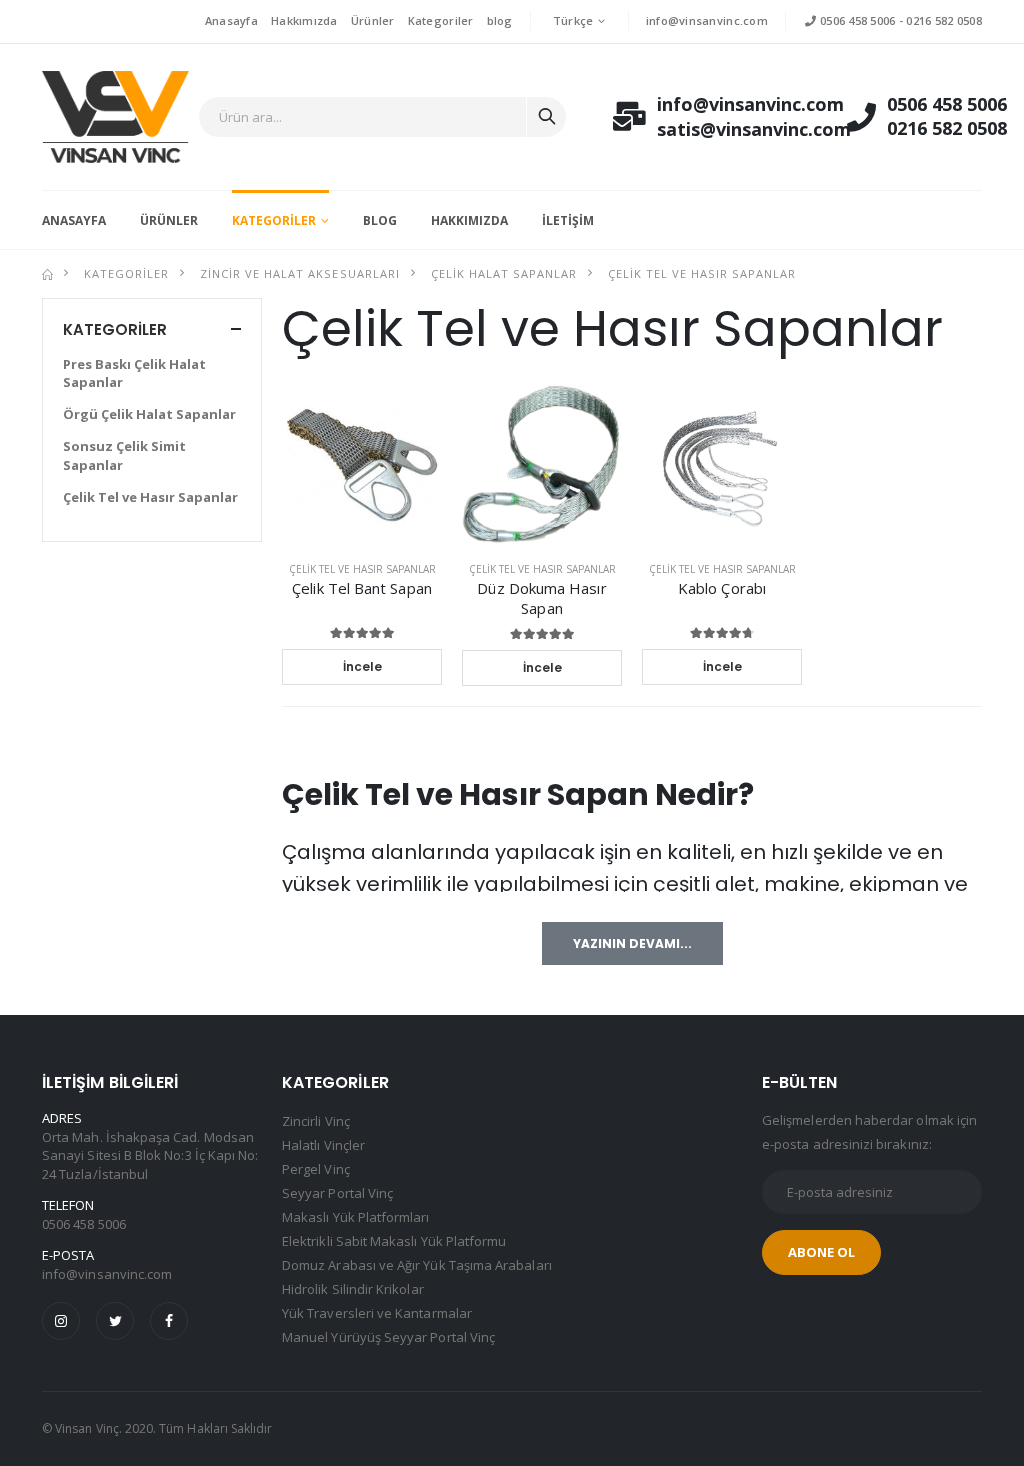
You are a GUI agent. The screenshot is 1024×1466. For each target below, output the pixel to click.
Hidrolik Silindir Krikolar (353, 1289)
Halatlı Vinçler (323, 1145)
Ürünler (373, 20)
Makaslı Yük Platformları (356, 1217)
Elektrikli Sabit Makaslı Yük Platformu (394, 1241)
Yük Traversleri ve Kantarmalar (377, 1313)
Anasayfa (231, 20)
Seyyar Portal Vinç (337, 1193)
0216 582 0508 (944, 20)
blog (500, 20)
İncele (362, 666)
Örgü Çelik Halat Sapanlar (149, 414)
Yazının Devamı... (632, 943)
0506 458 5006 (856, 20)
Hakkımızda (304, 20)
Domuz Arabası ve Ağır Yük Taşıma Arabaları (417, 1265)
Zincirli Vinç (316, 1121)
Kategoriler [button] (115, 329)
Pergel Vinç (316, 1169)
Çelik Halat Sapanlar (504, 273)
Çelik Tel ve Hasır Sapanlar (702, 273)
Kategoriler (441, 20)
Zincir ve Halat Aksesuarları (299, 273)
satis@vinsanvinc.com (732, 129)
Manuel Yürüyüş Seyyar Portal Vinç (388, 1337)
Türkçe (573, 20)
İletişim (568, 220)
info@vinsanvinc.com (707, 20)
